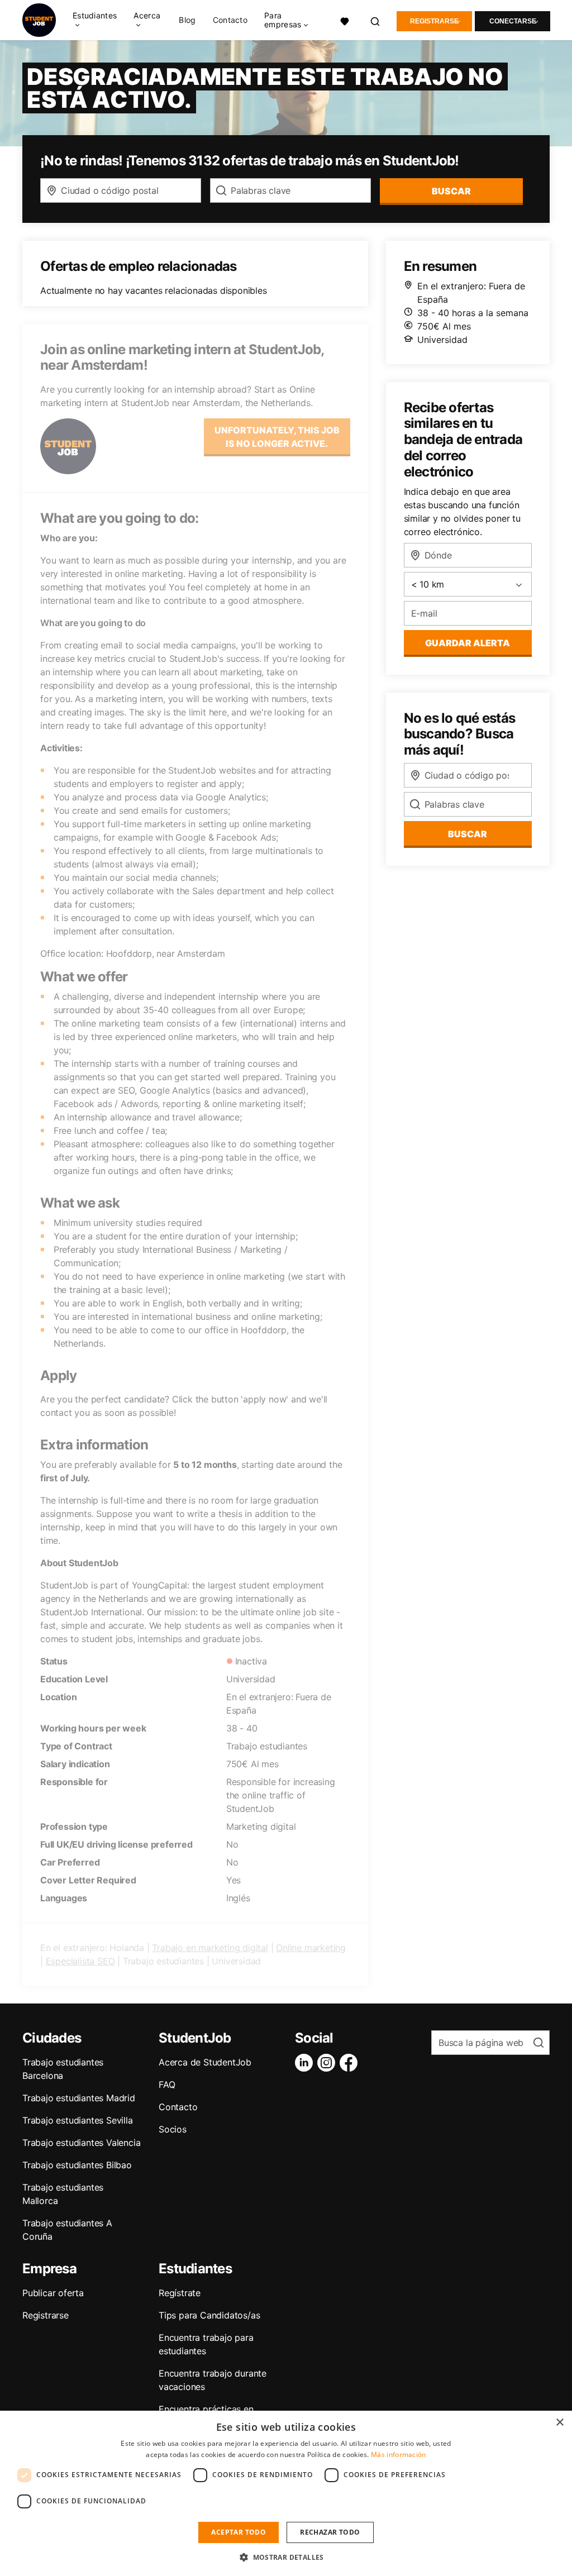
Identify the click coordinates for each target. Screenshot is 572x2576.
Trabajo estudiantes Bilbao (77, 2165)
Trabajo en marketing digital (210, 1948)
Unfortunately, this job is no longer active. (277, 437)
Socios (173, 2129)
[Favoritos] (345, 20)
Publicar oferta (53, 2293)
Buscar (451, 191)
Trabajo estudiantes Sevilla (78, 2120)
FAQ (167, 2084)
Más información (399, 2455)
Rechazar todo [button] (330, 2532)
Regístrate (180, 2293)
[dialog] (286, 2493)
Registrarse (434, 21)
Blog (187, 20)
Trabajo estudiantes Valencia (81, 2143)
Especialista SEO (80, 1961)
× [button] (559, 2423)
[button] (286, 2557)
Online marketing (311, 1948)
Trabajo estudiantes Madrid (79, 2098)
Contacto (230, 20)
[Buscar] (376, 20)
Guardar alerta (468, 643)
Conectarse (513, 21)
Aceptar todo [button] (239, 2532)
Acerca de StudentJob (205, 2062)
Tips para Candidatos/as (209, 2315)
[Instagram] (328, 2063)
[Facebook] (351, 2063)
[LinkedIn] (306, 2063)
